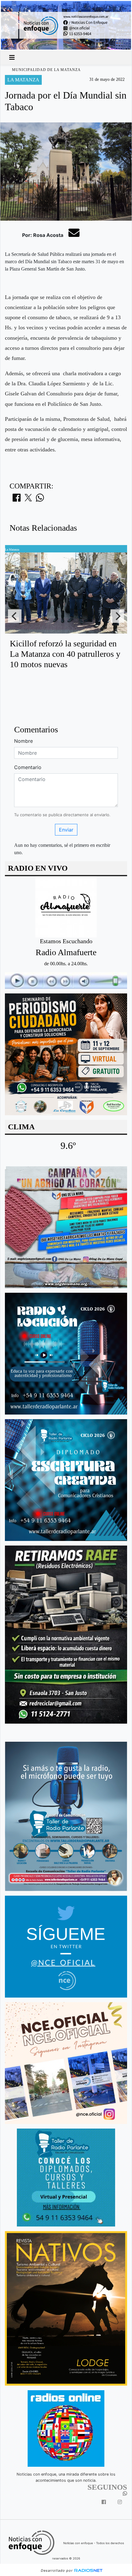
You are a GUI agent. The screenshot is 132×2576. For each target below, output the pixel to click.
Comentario (28, 767)
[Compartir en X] (28, 499)
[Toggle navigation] (12, 58)
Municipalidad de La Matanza (46, 70)
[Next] (117, 616)
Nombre (23, 741)
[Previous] (15, 616)
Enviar (66, 830)
